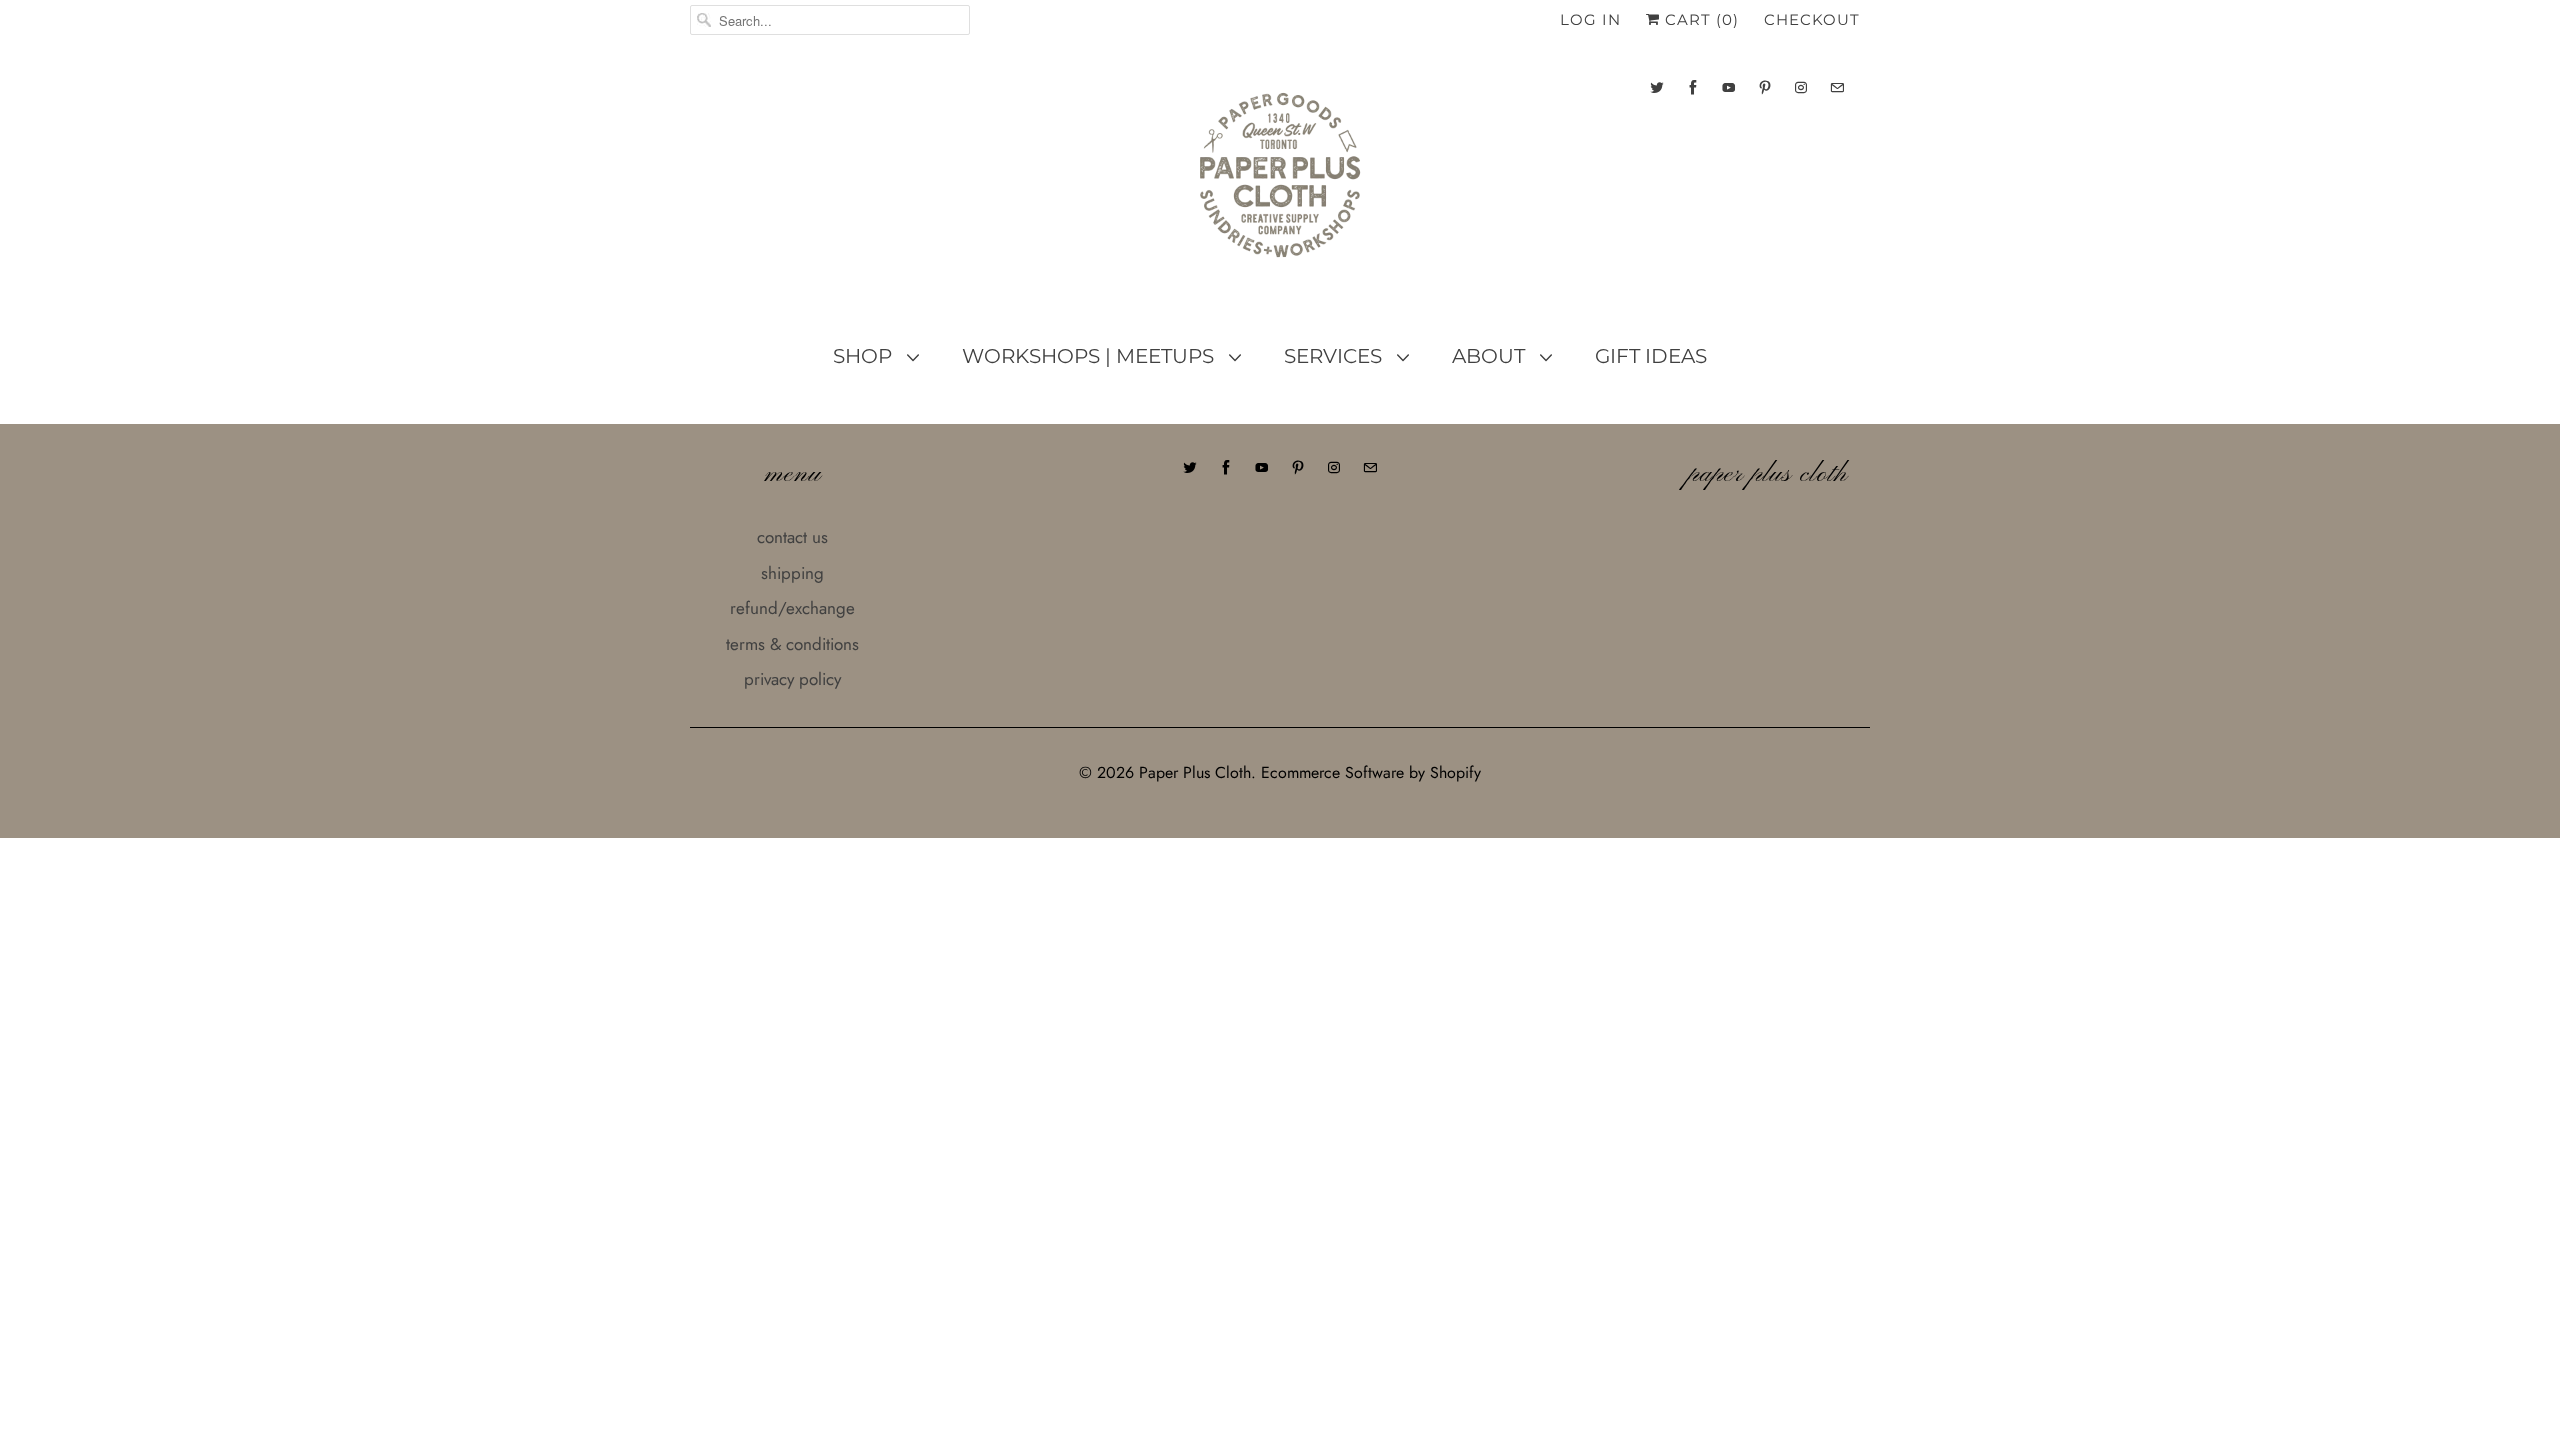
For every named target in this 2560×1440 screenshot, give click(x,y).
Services (1335, 356)
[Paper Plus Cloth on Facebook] (1693, 87)
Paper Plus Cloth (1195, 772)
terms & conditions (792, 644)
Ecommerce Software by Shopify (1371, 772)
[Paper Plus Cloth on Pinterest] (1765, 87)
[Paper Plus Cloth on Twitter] (1657, 87)
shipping (792, 573)
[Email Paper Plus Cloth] (1837, 87)
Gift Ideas (1651, 356)
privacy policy (792, 679)
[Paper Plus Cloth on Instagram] (1801, 87)
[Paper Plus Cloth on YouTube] (1729, 87)
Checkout (1812, 19)
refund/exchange (792, 608)
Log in (1590, 19)
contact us (792, 537)
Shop (865, 356)
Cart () (1699, 19)
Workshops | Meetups (1090, 356)
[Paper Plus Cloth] (1280, 183)
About (1491, 356)
